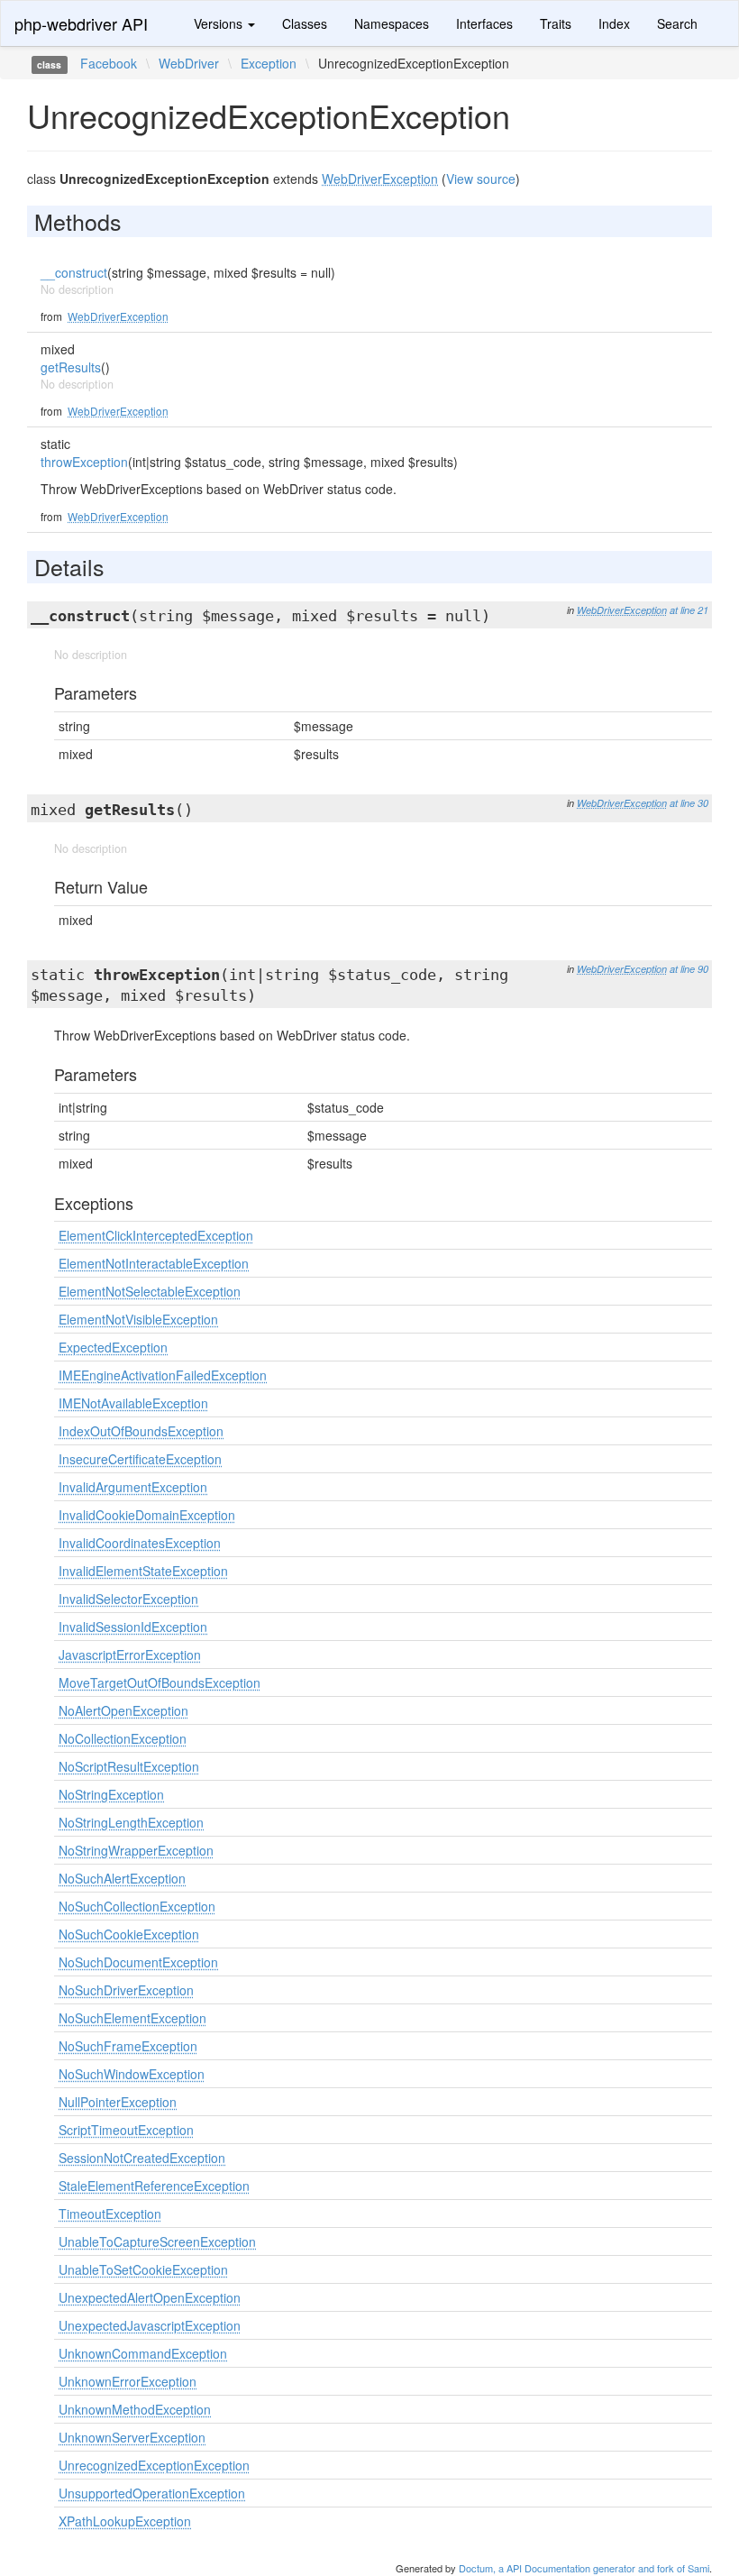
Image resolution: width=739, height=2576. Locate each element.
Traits (556, 23)
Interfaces (484, 23)
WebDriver (189, 63)
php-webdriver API (81, 23)
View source (481, 179)
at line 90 (689, 969)
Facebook (109, 63)
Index (614, 23)
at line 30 (689, 803)
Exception (269, 63)
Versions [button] (220, 23)
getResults (71, 367)
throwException (84, 462)
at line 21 (689, 610)
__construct (74, 272)
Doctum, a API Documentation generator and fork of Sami (584, 2568)
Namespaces (392, 23)
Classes (305, 23)
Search (677, 23)
